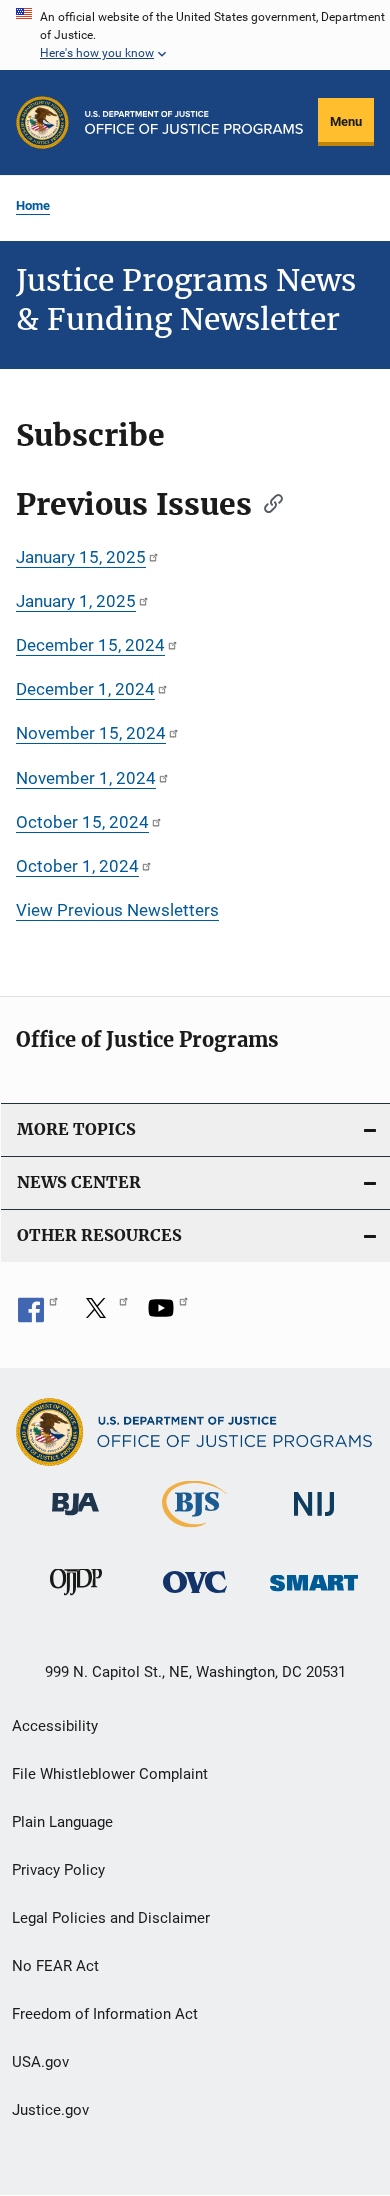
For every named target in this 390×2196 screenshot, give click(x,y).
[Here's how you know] (195, 35)
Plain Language (62, 1822)
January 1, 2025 (76, 601)
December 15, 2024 (90, 645)
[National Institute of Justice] (314, 1519)
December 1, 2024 (85, 689)
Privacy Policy (58, 1870)
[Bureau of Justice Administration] (75, 1519)
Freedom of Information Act (105, 2014)
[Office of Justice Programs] (42, 122)
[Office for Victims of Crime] (195, 1596)
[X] (103, 1315)
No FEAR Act (55, 1966)
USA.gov (40, 2062)
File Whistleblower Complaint (110, 1774)
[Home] (194, 122)
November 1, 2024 (86, 778)
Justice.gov (50, 2110)
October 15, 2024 (82, 822)
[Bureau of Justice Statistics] (194, 1531)
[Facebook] (38, 1315)
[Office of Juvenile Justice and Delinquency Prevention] (76, 1599)
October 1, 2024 (77, 866)
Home (33, 205)
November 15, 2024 (91, 733)
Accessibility (55, 1726)
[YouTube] (168, 1315)
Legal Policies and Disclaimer (111, 1918)
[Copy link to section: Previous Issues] (267, 502)
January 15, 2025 (81, 557)
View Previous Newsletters (117, 910)
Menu (346, 121)
